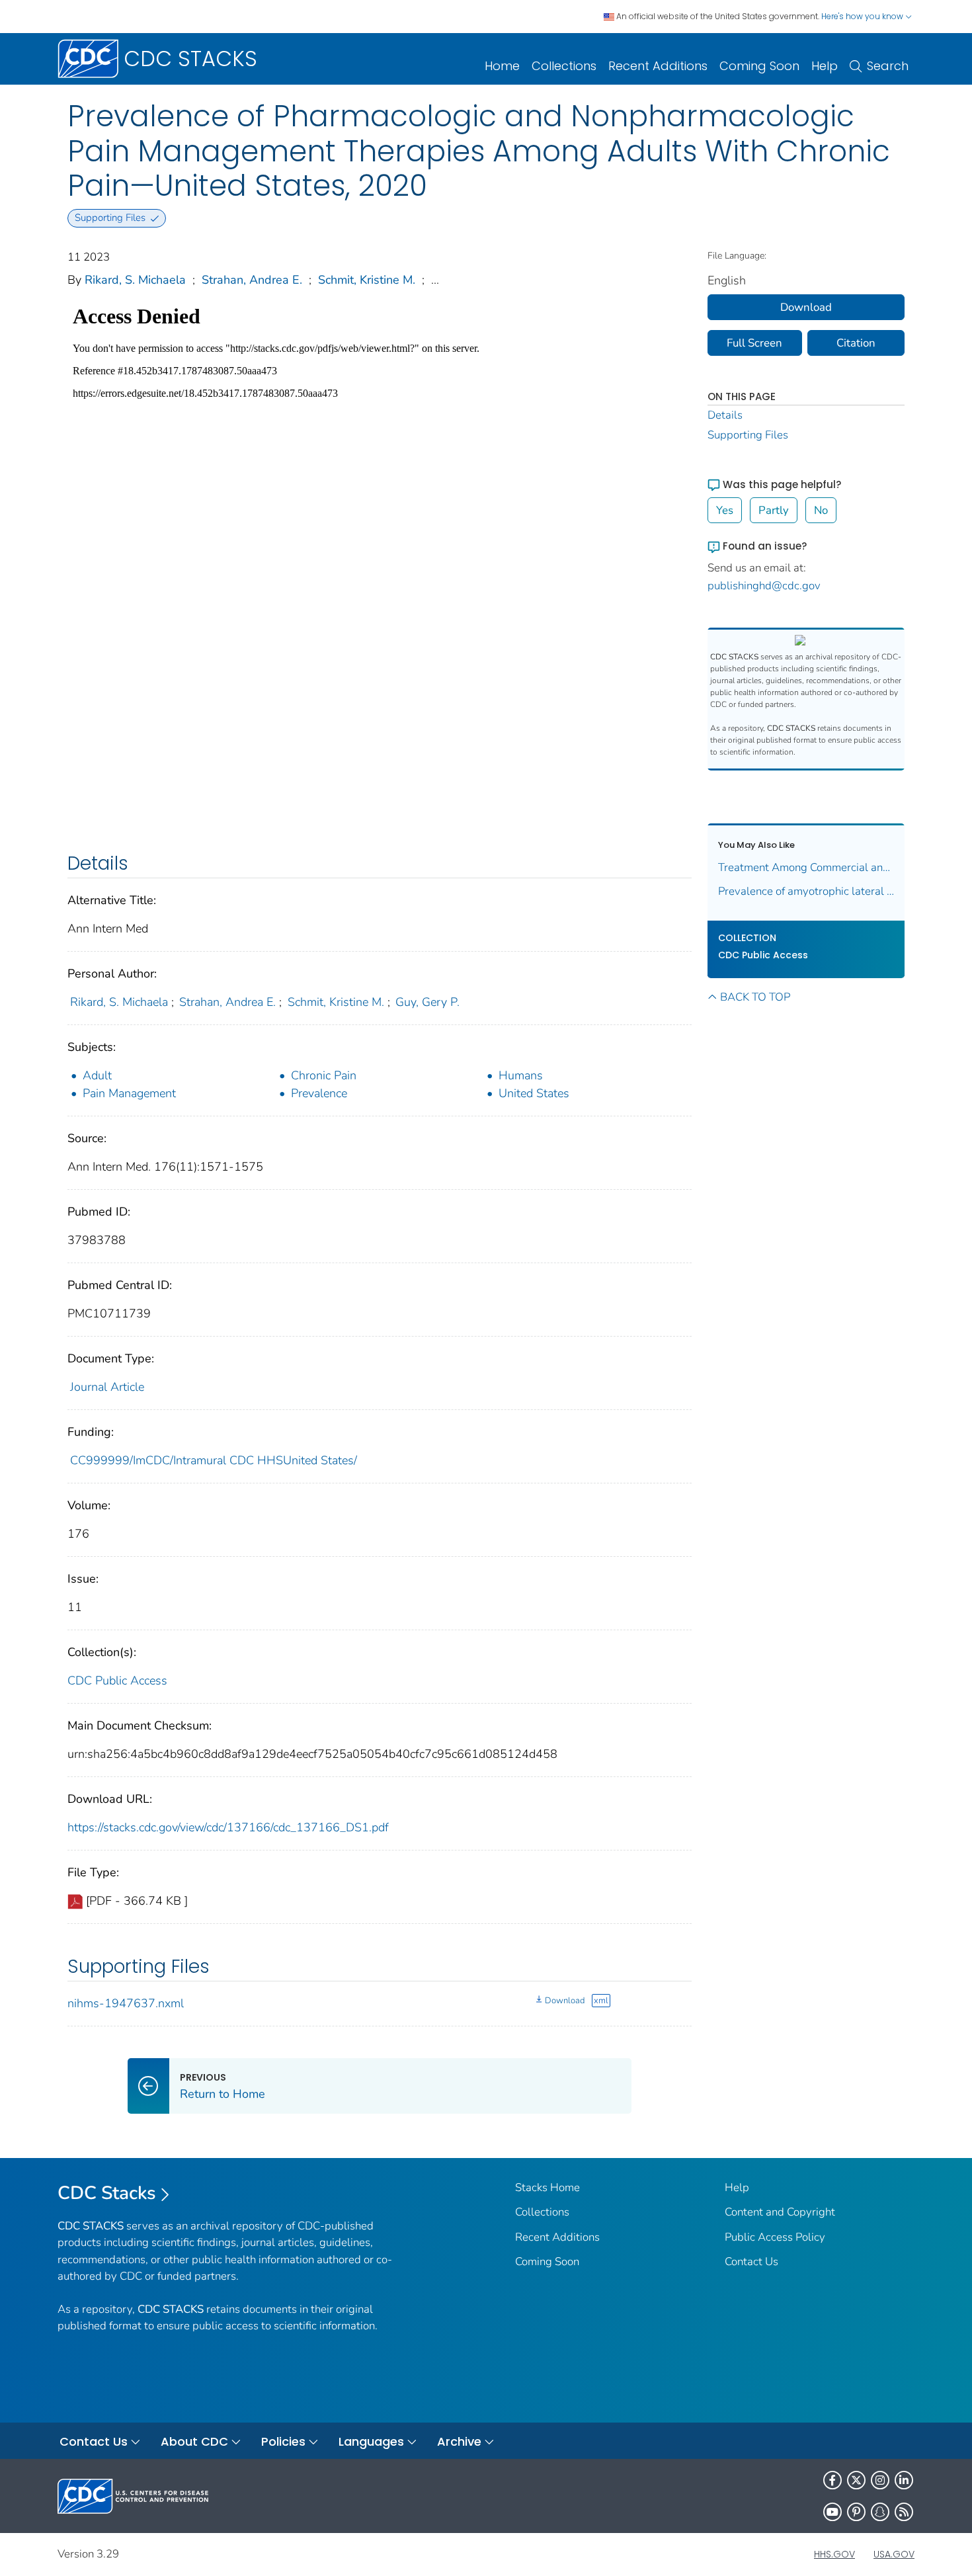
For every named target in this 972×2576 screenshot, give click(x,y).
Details (725, 415)
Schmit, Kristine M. (367, 280)
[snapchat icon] (880, 2512)
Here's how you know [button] (863, 16)
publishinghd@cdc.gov (764, 586)
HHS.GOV (834, 2554)
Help (825, 66)
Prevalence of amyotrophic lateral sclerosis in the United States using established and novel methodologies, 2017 (806, 891)
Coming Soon (759, 66)
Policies (283, 2441)
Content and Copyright (780, 2212)
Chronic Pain (324, 1075)
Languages (371, 2441)
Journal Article (107, 1387)
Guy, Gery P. (427, 1002)
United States (534, 1093)
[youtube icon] (832, 2512)
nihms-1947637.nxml (126, 2003)
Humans (521, 1075)
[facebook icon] (832, 2480)
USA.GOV (894, 2554)
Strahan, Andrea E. (252, 280)
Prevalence (319, 1093)
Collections (564, 66)
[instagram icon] (880, 2480)
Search (888, 66)
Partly (774, 510)
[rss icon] (904, 2512)
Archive (459, 2441)
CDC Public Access (117, 1681)
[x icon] (856, 2480)
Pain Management (129, 1093)
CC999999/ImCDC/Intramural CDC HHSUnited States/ (214, 1460)
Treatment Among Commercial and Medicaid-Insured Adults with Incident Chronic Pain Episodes (806, 867)
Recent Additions (658, 66)
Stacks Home (547, 2187)
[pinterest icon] (856, 2512)
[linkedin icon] (904, 2480)
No (821, 510)
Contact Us (751, 2262)
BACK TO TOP (755, 997)
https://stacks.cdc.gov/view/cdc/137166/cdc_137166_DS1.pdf (228, 1827)
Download (565, 2001)
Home (502, 66)
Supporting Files (748, 435)
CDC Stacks (107, 2193)
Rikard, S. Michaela (135, 280)
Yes (725, 510)
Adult (97, 1075)
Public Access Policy (775, 2237)
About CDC (194, 2441)
